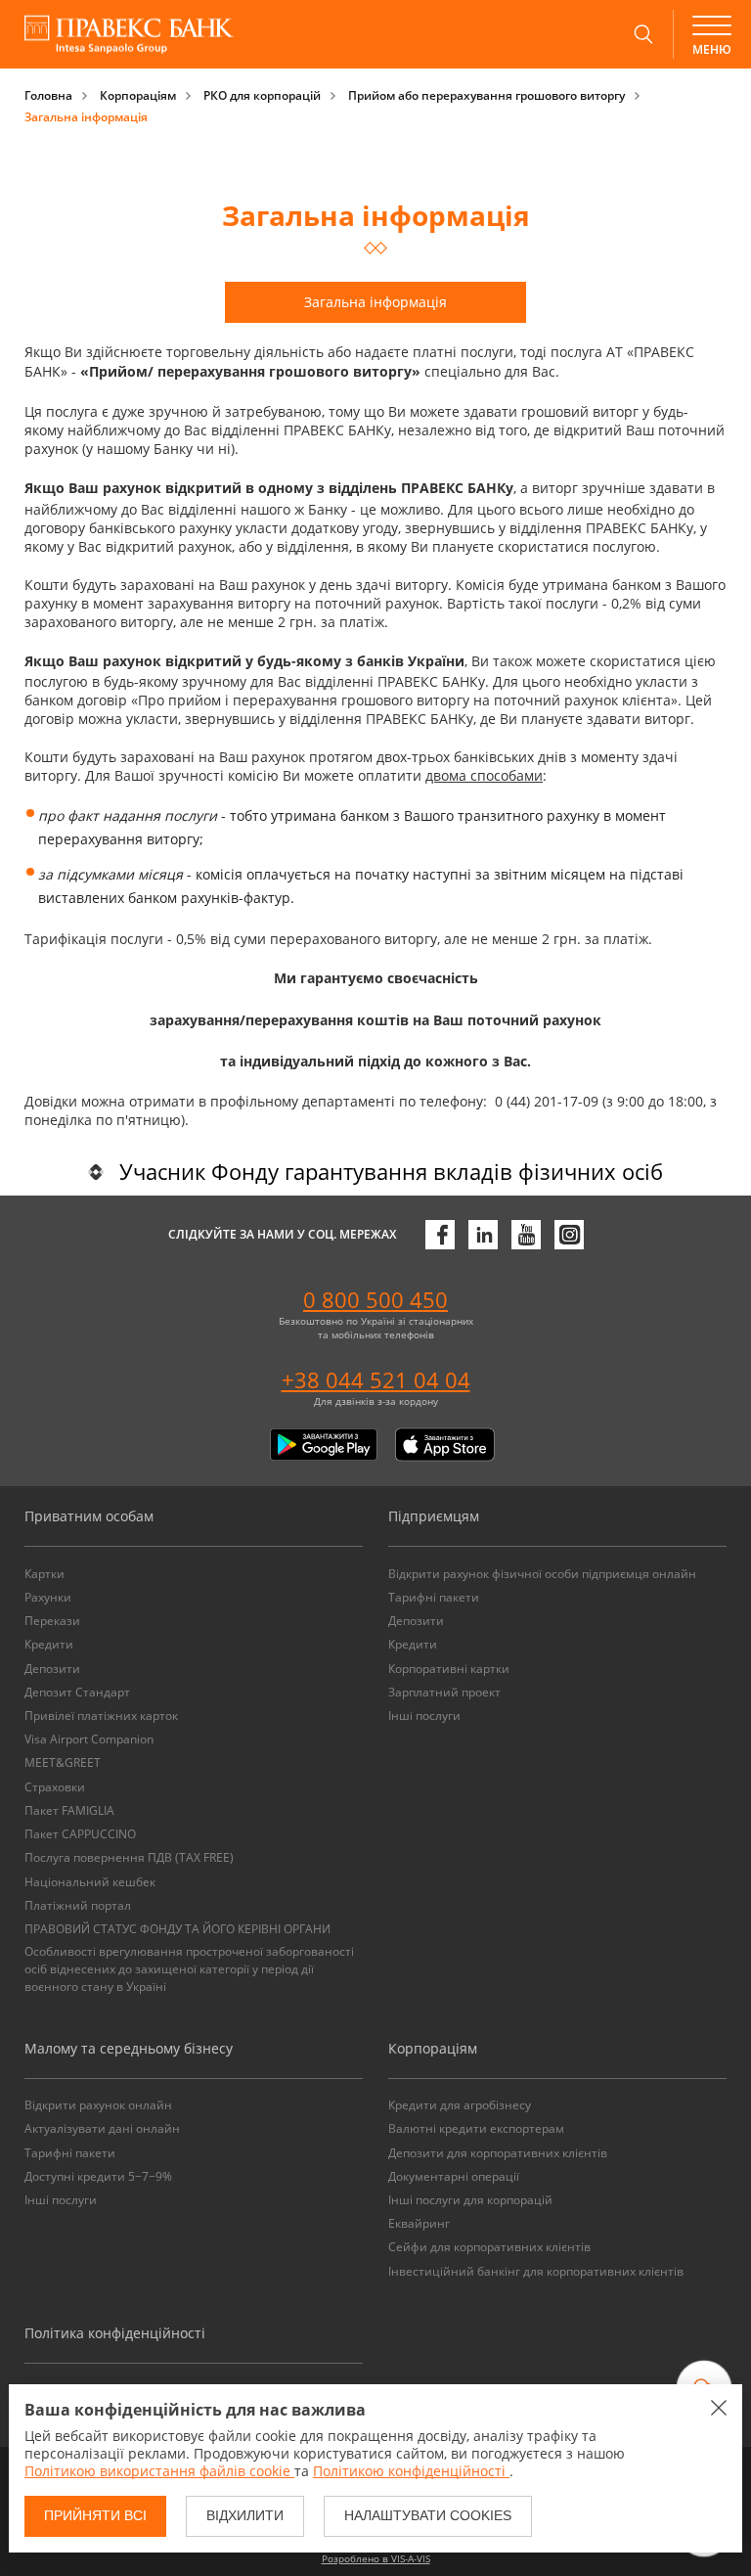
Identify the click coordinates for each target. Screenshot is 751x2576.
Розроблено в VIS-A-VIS (376, 2558)
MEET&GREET (63, 1763)
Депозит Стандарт (77, 1692)
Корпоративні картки (449, 1669)
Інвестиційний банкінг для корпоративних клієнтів (536, 2271)
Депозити (52, 1669)
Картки (44, 1574)
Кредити (49, 1644)
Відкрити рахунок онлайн (98, 2105)
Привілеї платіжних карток (101, 1716)
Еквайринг (419, 2223)
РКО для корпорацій (262, 95)
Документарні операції (454, 2176)
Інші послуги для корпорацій (470, 2200)
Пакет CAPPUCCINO (80, 1834)
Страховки (55, 1787)
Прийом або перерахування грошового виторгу (486, 95)
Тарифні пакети (434, 1597)
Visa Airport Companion (89, 1739)
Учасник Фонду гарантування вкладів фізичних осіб (391, 1171)
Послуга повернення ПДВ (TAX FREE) (129, 1857)
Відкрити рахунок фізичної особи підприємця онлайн (542, 1574)
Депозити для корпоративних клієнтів (498, 2153)
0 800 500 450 (375, 1299)
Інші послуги (424, 1716)
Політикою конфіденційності (411, 2471)
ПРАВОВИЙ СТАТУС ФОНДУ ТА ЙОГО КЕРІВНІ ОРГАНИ (177, 1929)
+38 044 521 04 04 (376, 1379)
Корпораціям (138, 95)
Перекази (52, 1621)
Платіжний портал (78, 1905)
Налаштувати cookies (428, 2515)
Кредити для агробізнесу (460, 2105)
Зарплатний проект (444, 1692)
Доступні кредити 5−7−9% (98, 2176)
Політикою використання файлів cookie (159, 2471)
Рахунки (48, 1597)
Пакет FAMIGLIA (69, 1810)
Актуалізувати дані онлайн (102, 2128)
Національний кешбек (90, 1882)
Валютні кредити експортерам (476, 2128)
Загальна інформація (86, 117)
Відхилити (245, 2515)
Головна (48, 95)
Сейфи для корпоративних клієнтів (489, 2247)
